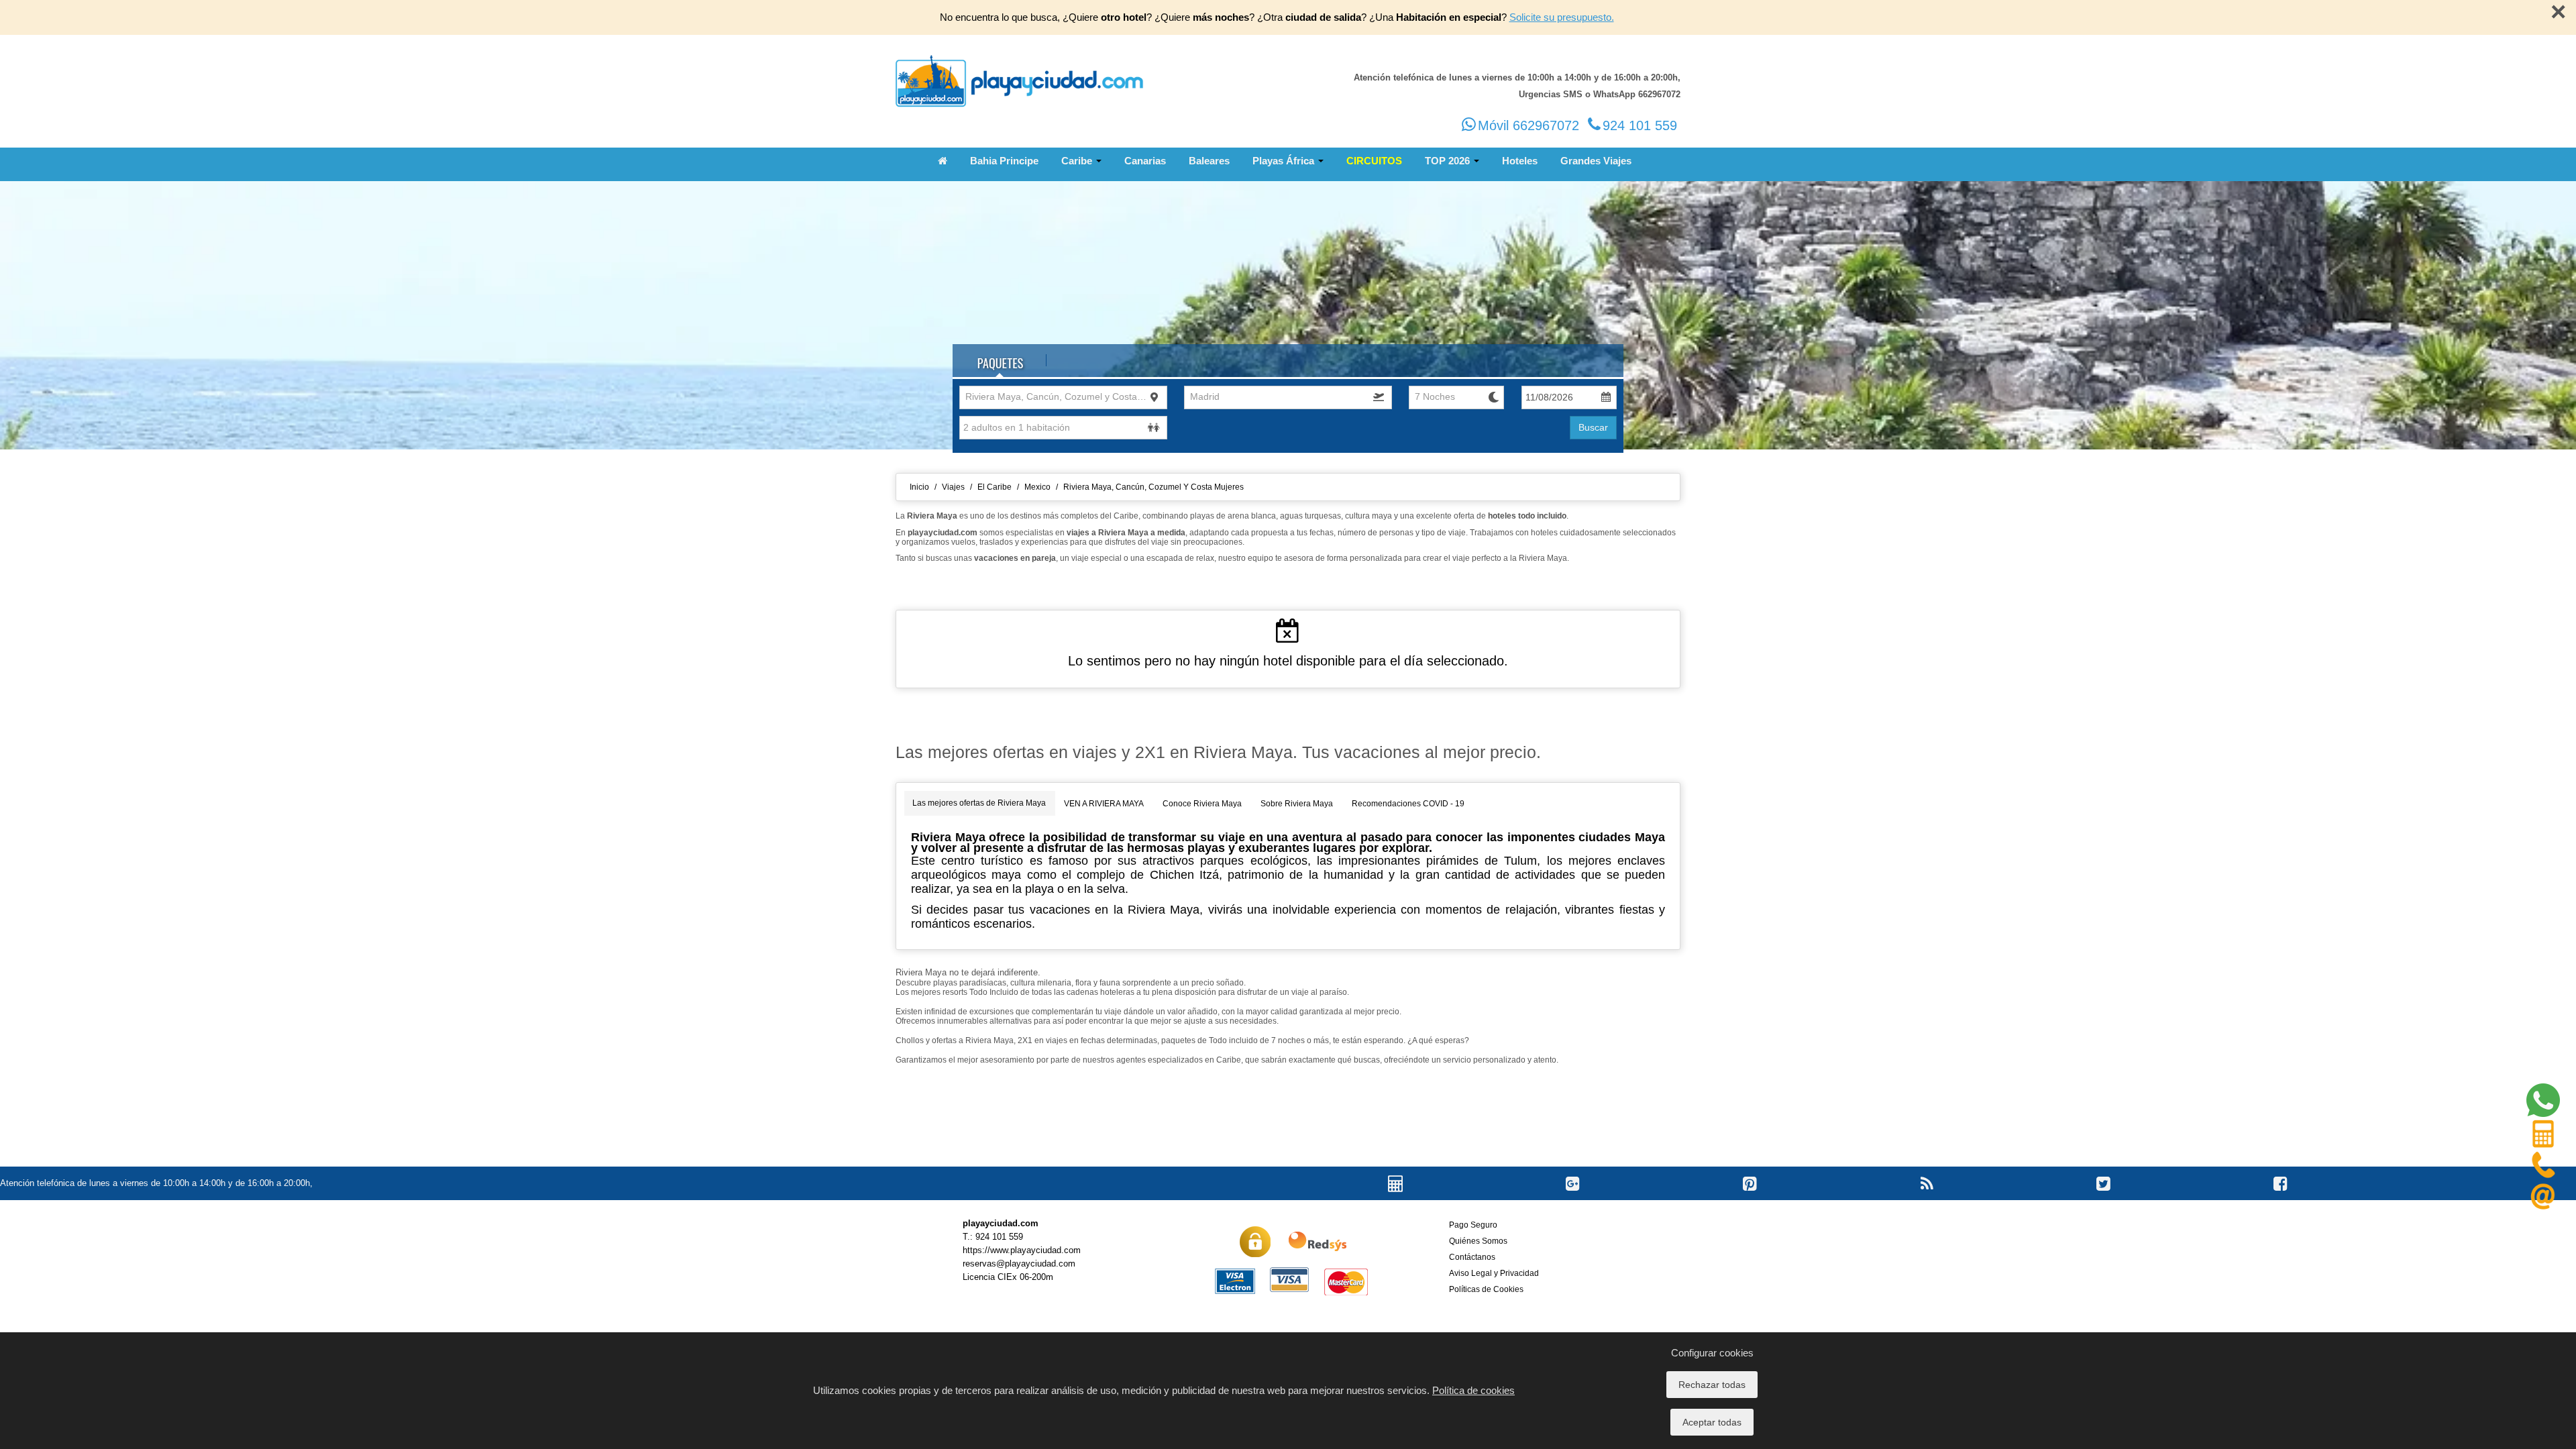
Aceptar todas (1712, 1422)
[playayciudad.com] (1020, 82)
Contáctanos (1472, 1257)
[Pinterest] (1750, 1197)
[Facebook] (2280, 1197)
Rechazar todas (1712, 1385)
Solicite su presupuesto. (1562, 17)
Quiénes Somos (1478, 1241)
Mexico (1037, 487)
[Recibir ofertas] (1927, 1197)
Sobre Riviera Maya (1297, 804)
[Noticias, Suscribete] (2543, 1200)
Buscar (1593, 427)
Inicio (919, 487)
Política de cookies (1473, 1390)
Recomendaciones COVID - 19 (1408, 804)
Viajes (953, 487)
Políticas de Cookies (1486, 1289)
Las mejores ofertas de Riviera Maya (979, 803)
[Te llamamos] (2543, 1168)
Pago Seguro (1473, 1225)
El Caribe (995, 487)
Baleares (1209, 161)
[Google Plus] (1573, 1197)
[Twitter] (2103, 1197)
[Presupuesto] (2543, 1135)
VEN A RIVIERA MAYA (1104, 804)
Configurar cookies (1712, 1353)
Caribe (1078, 161)
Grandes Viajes (1596, 161)
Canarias (1145, 161)
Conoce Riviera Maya (1202, 804)
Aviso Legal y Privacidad (1494, 1273)
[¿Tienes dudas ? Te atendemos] (2543, 1103)
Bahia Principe (1004, 161)
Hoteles (1520, 161)
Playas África (1285, 161)
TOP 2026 (1449, 161)
